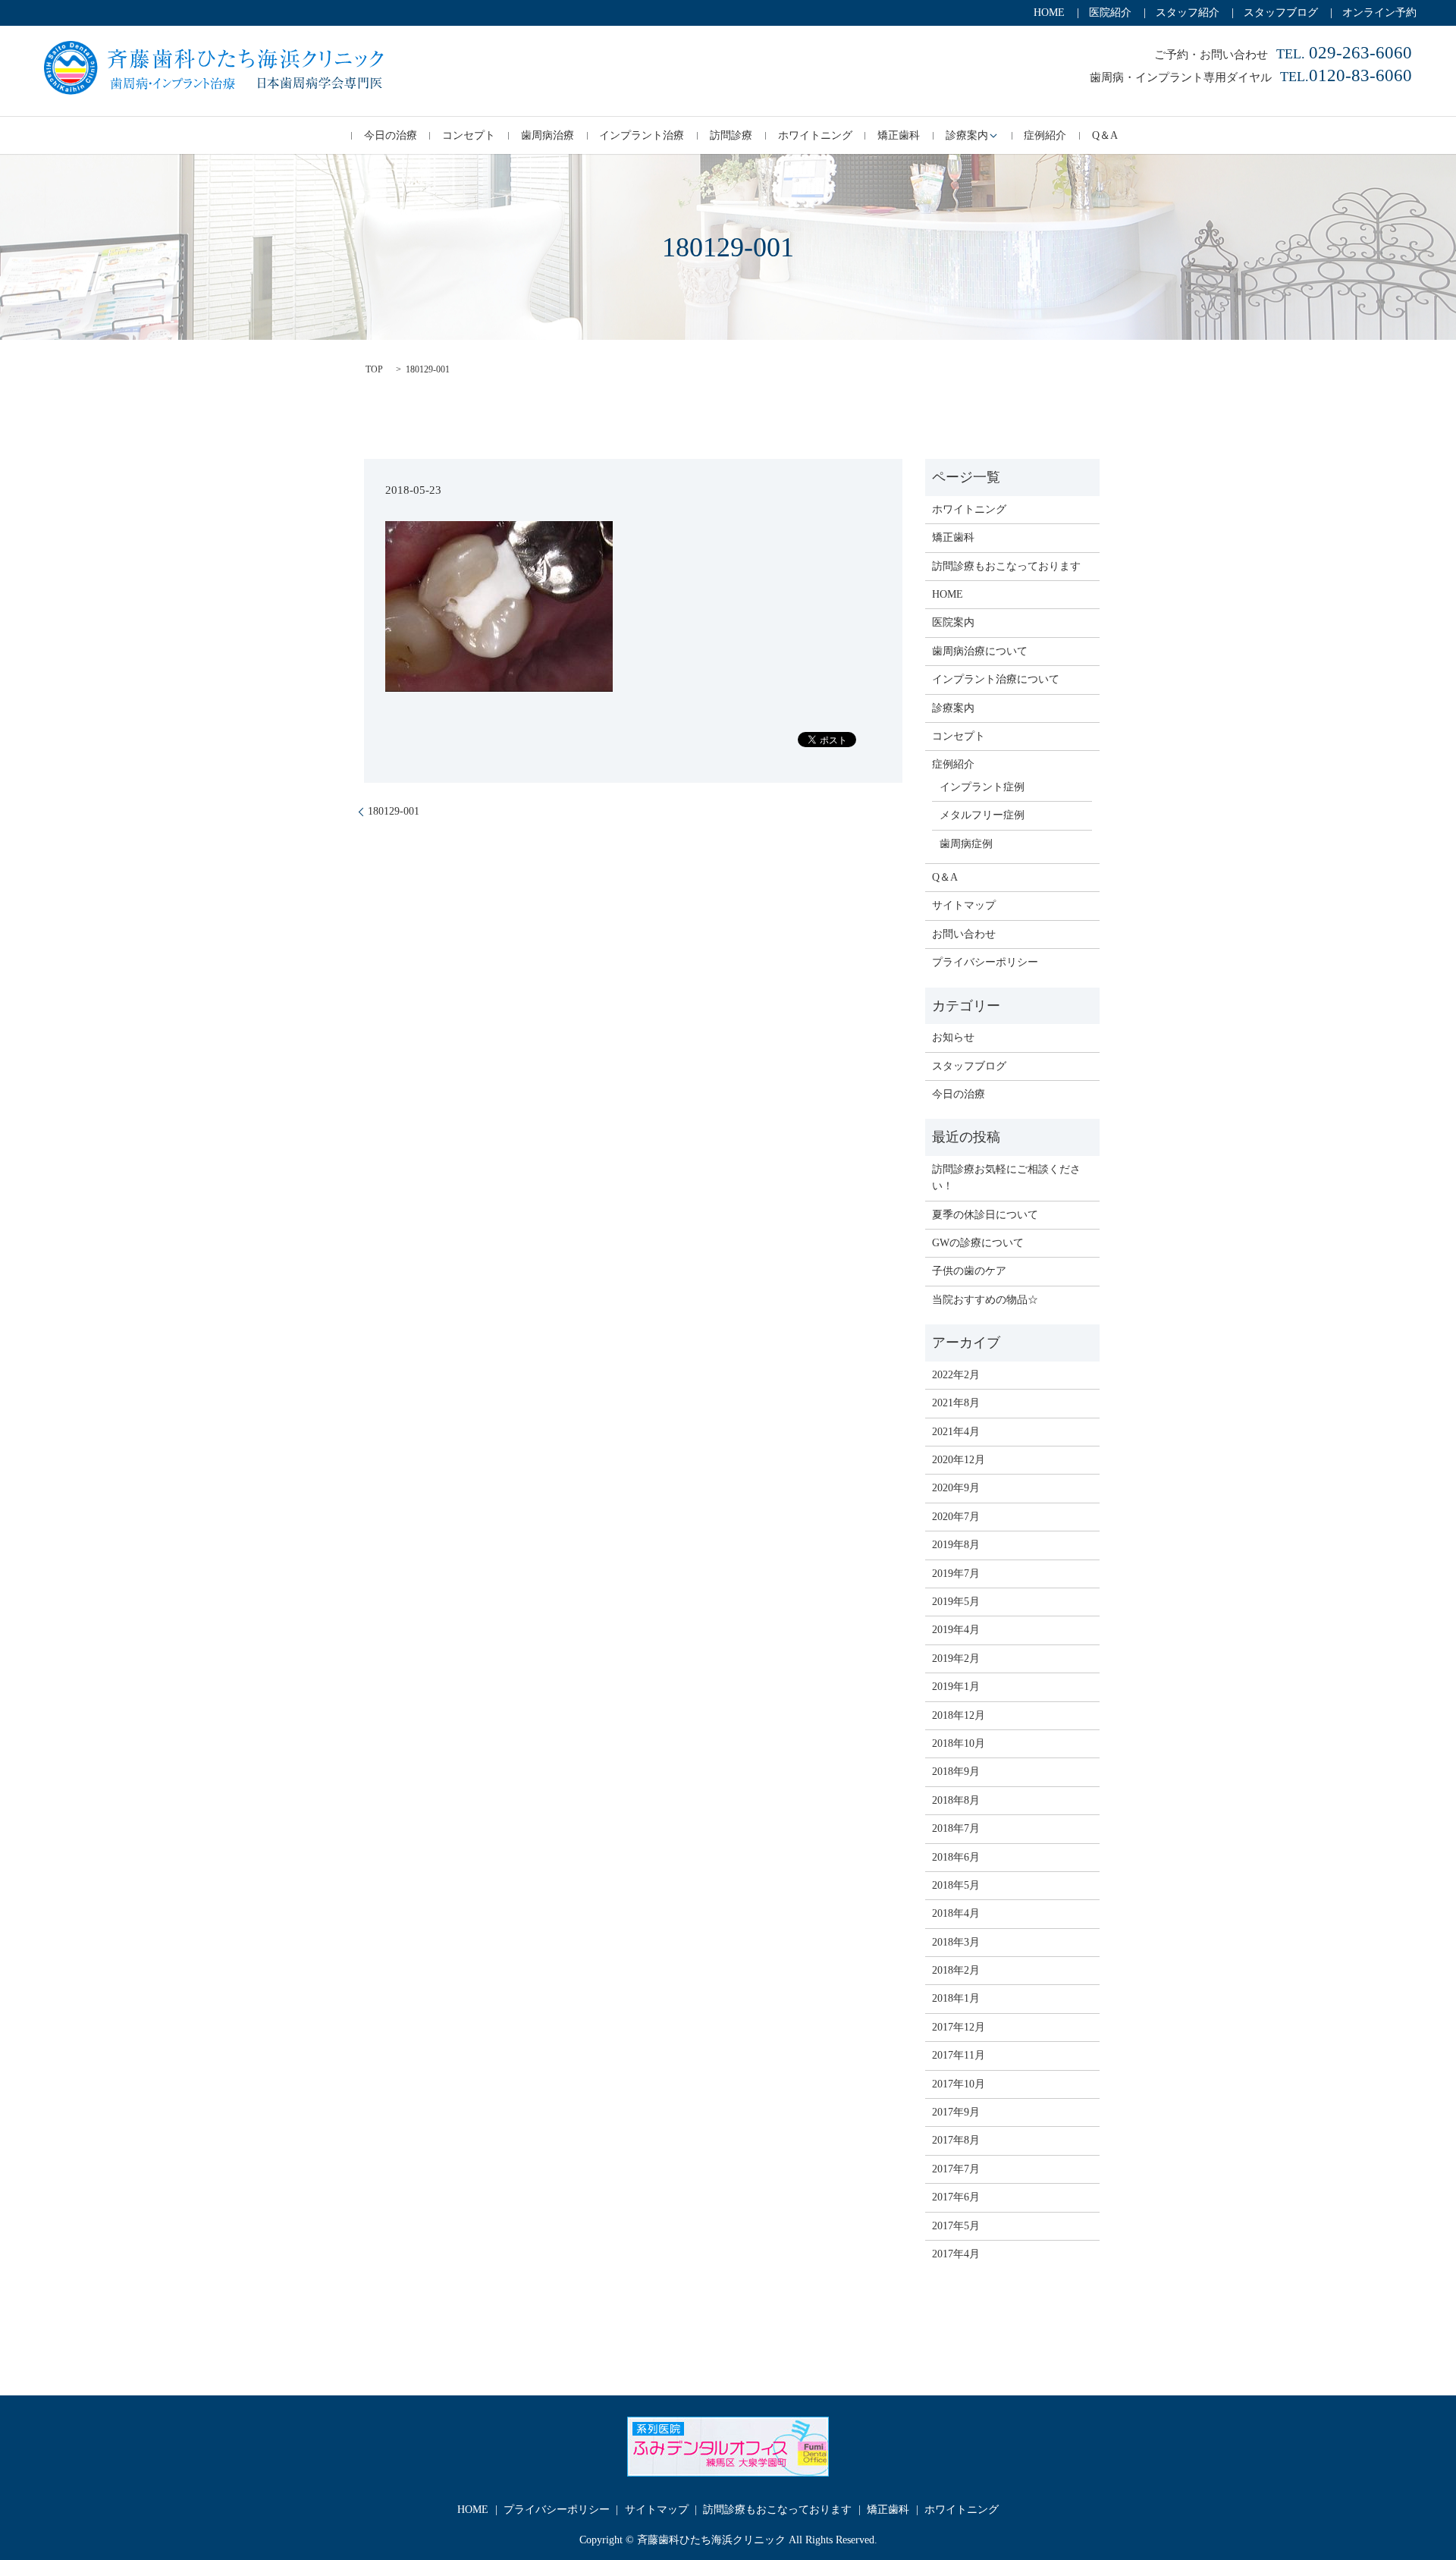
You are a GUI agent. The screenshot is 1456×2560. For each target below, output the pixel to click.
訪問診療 (731, 135)
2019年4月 (956, 1630)
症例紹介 (1045, 135)
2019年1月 (956, 1687)
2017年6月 (956, 2197)
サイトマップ (964, 905)
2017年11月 (959, 2055)
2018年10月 (959, 1743)
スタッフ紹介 (1188, 13)
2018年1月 (956, 1998)
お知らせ (953, 1037)
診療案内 (967, 135)
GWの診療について (978, 1243)
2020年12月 (959, 1460)
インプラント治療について (996, 679)
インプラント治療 (642, 135)
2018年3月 (956, 1942)
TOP (374, 369)
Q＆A (1105, 135)
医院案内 (953, 622)
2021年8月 (956, 1403)
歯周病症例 (966, 844)
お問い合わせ (964, 934)
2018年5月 (956, 1885)
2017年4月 (956, 2254)
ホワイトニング (815, 135)
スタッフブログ (1281, 13)
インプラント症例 (982, 787)
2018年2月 (956, 1970)
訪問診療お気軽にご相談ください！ (1006, 1178)
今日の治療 (391, 135)
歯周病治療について (980, 651)
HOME (1049, 13)
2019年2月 (956, 1659)
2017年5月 (956, 2226)
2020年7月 (956, 1517)
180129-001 (394, 811)
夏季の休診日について (985, 1215)
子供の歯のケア (969, 1271)
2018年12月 (959, 1715)
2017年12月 (959, 2027)
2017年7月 (956, 2169)
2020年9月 (956, 1488)
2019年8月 (956, 1545)
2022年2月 (956, 1375)
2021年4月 (956, 1432)
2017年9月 (956, 2112)
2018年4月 (956, 1913)
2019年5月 (956, 1602)
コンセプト (469, 135)
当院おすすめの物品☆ (985, 1300)
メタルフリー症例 (982, 815)
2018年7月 (956, 1828)
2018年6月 (956, 1857)
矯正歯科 (899, 135)
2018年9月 (956, 1772)
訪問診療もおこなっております (1006, 566)
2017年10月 (959, 2084)
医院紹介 (1110, 13)
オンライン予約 (1379, 13)
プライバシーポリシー (985, 962)
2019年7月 (956, 1574)
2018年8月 (956, 1800)
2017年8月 (956, 2140)
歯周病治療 (548, 135)
